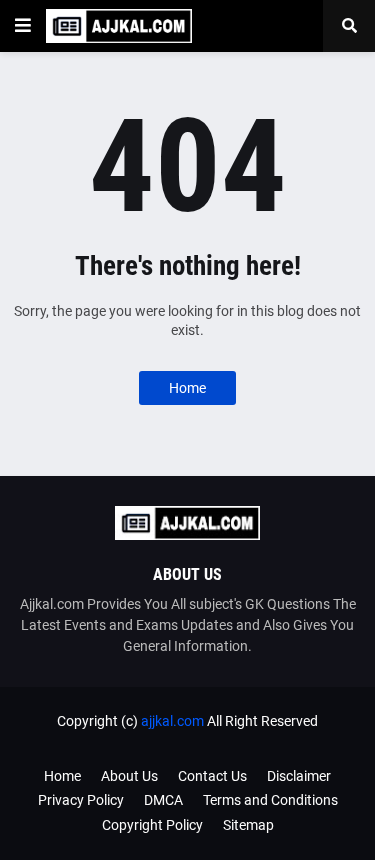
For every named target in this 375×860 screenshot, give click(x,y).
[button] (23, 26)
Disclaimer (299, 776)
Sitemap (248, 825)
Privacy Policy (81, 800)
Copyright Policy (152, 825)
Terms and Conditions (270, 800)
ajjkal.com (172, 721)
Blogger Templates (219, 741)
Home (187, 388)
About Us (129, 776)
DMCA (163, 800)
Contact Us (212, 776)
